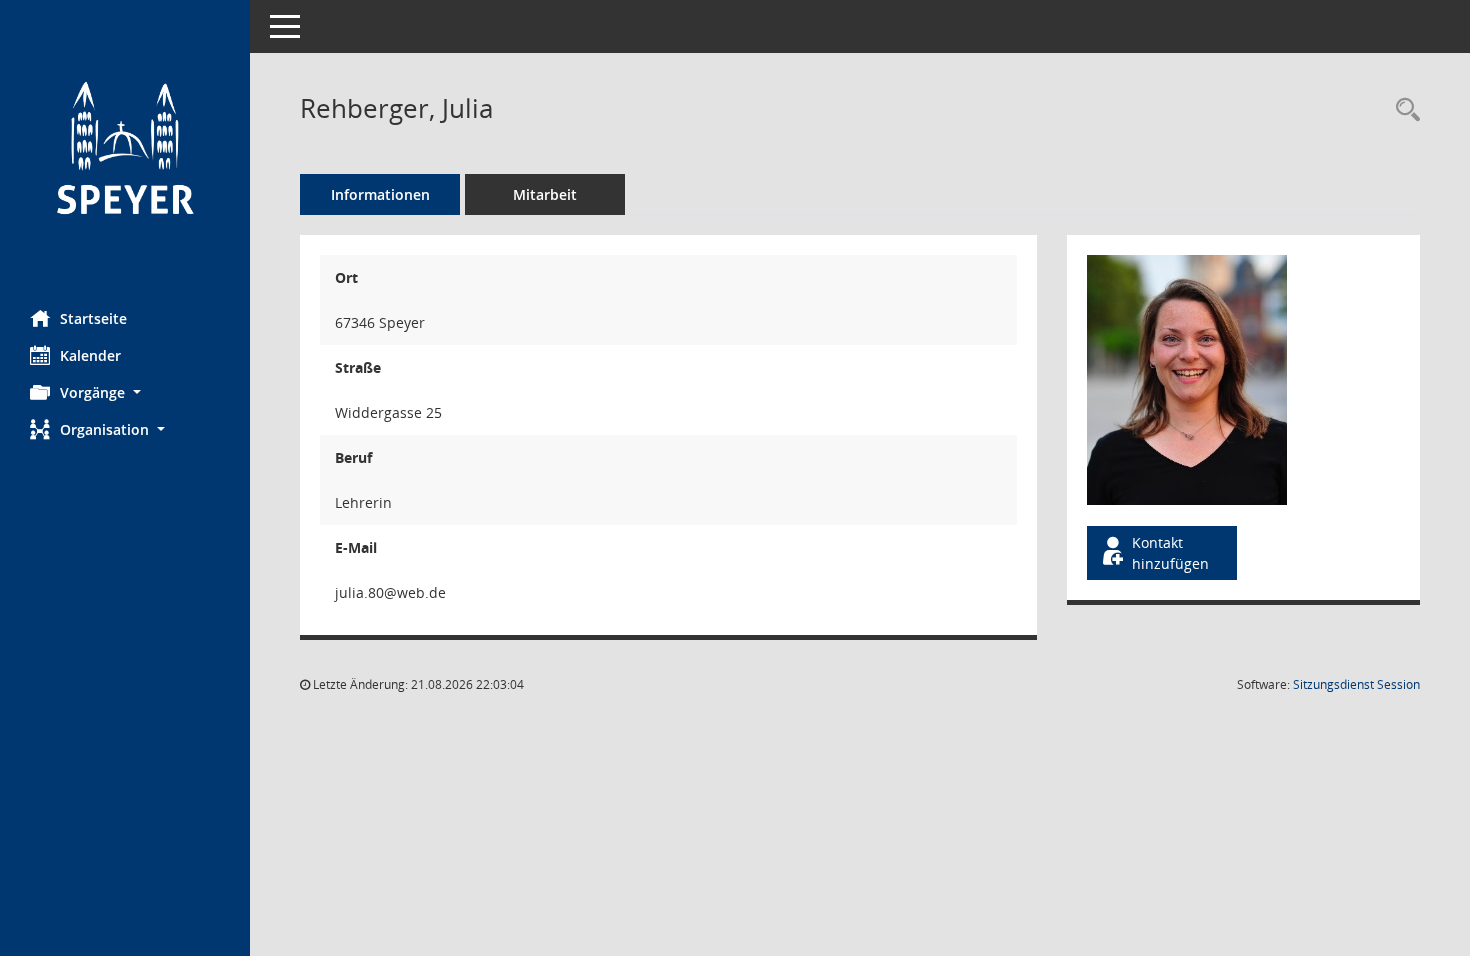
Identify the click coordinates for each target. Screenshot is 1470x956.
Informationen (380, 194)
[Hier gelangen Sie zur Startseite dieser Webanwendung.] (125, 147)
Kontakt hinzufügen (1170, 553)
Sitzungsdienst (1356, 684)
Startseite (93, 318)
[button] (125, 392)
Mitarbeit (545, 194)
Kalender (90, 355)
